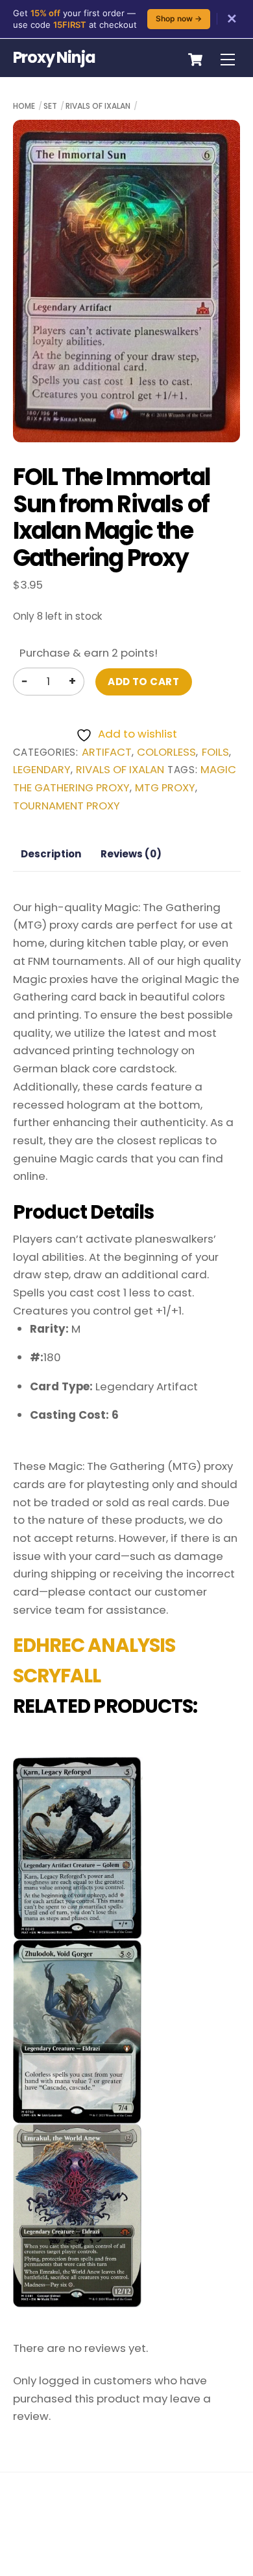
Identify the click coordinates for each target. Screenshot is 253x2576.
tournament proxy (66, 806)
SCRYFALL (57, 1676)
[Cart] (195, 60)
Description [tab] (51, 854)
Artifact (107, 752)
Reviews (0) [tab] (131, 854)
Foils (215, 752)
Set (50, 106)
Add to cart (143, 682)
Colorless (166, 752)
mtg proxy (165, 788)
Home (24, 106)
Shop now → (179, 18)
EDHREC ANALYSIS (94, 1645)
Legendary (42, 770)
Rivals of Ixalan (98, 106)
